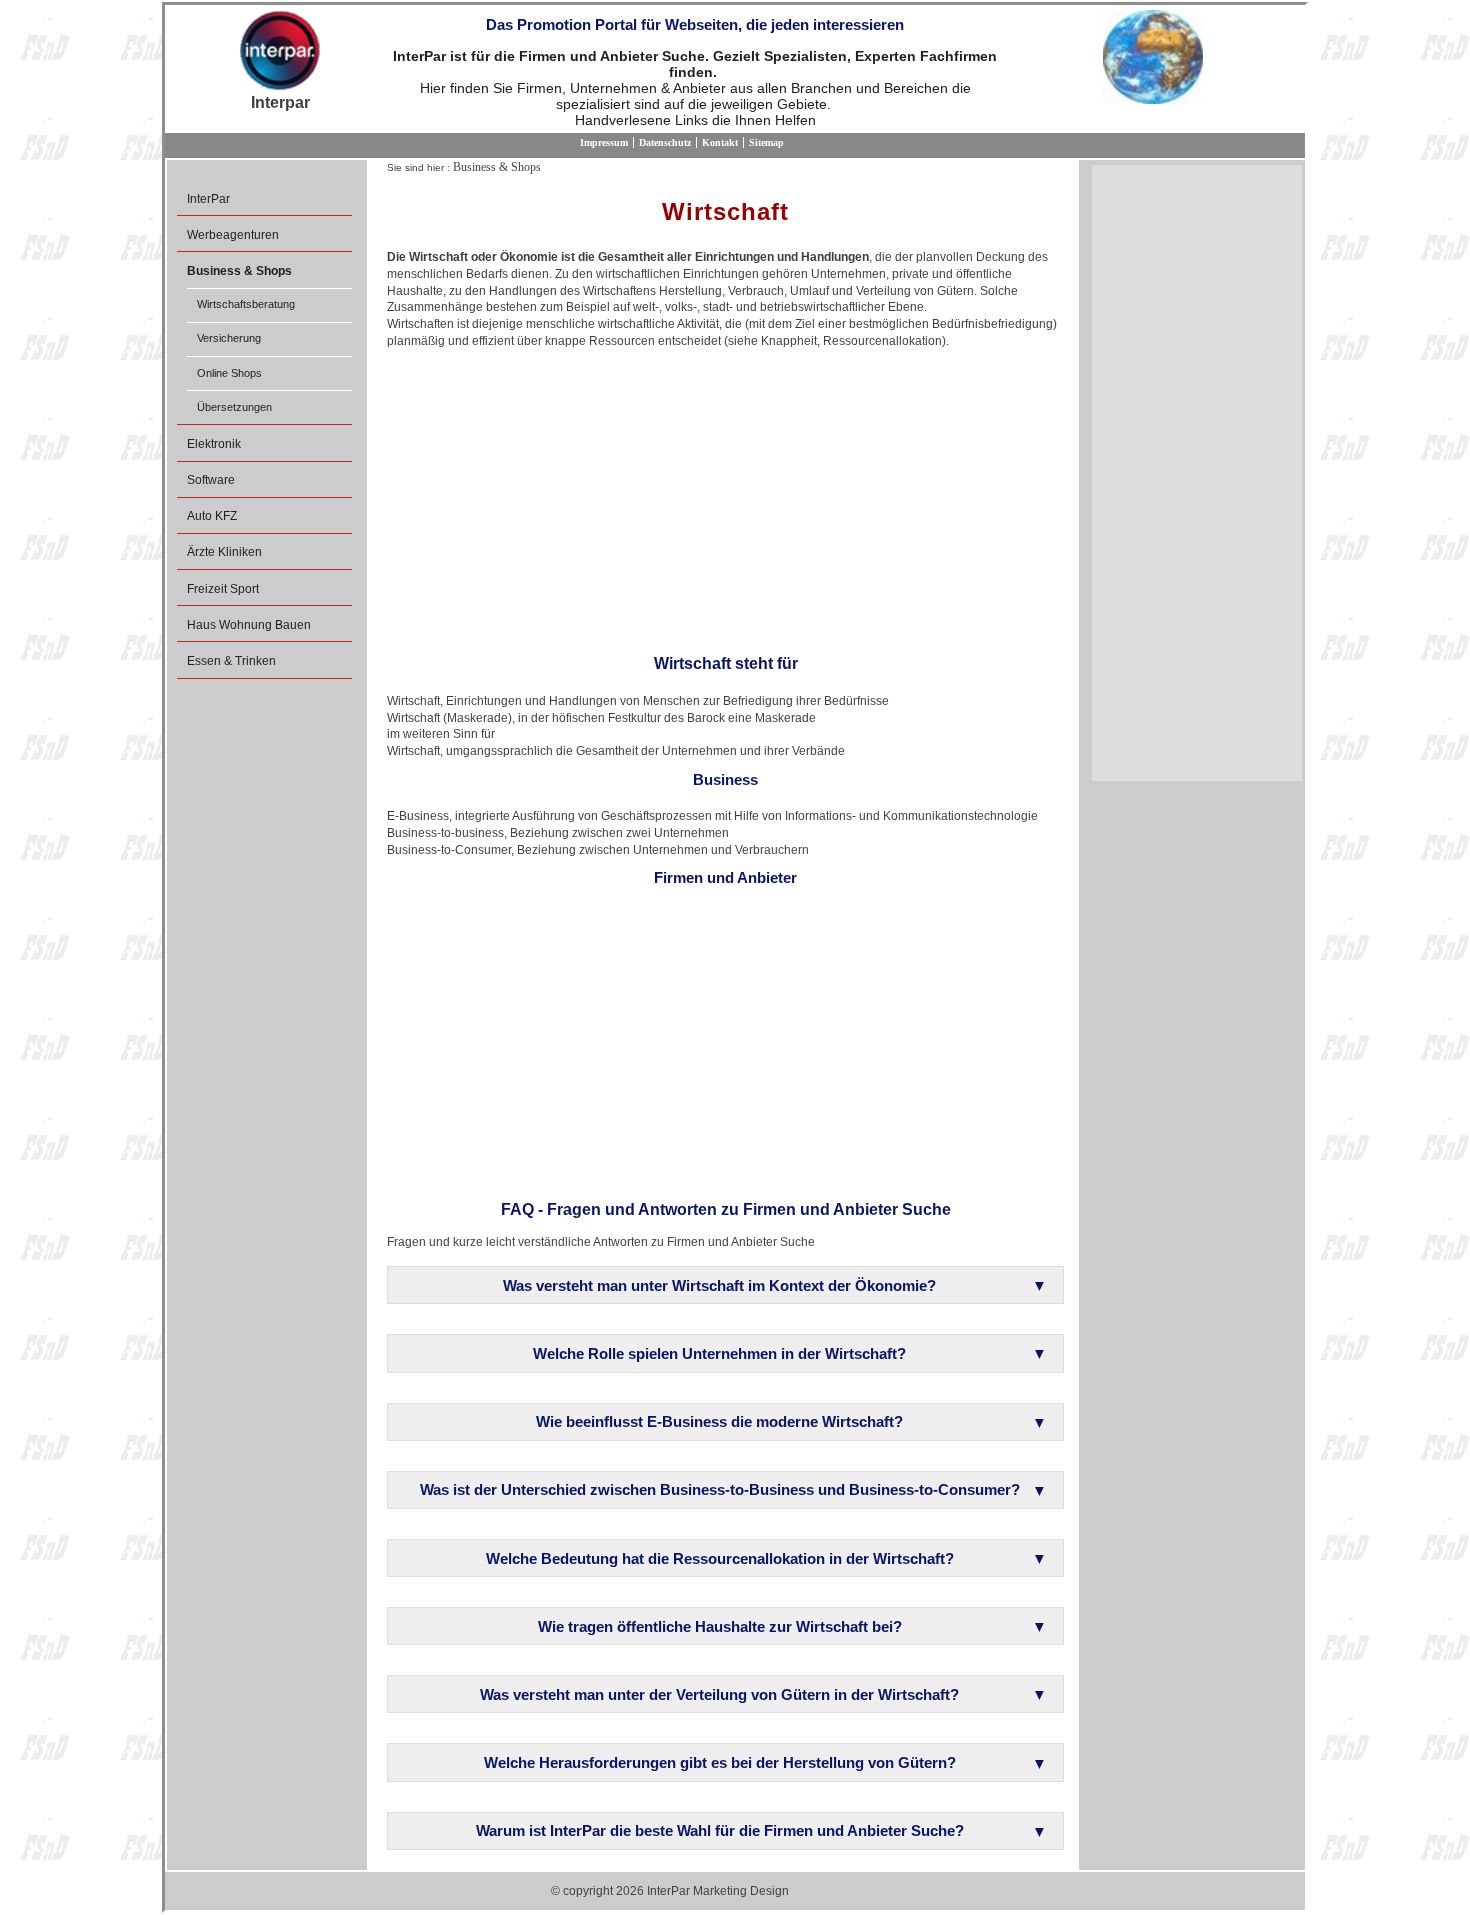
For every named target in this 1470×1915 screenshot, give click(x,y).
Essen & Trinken (231, 661)
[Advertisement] (725, 495)
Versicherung (229, 338)
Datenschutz (665, 142)
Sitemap (766, 142)
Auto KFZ (212, 516)
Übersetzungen (234, 407)
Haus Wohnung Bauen (249, 625)
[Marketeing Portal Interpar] (280, 52)
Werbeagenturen (233, 235)
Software (211, 480)
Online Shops (229, 373)
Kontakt (720, 142)
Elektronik (214, 444)
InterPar (208, 199)
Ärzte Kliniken (224, 552)
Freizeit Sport (223, 589)
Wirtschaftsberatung (246, 304)
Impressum (604, 142)
